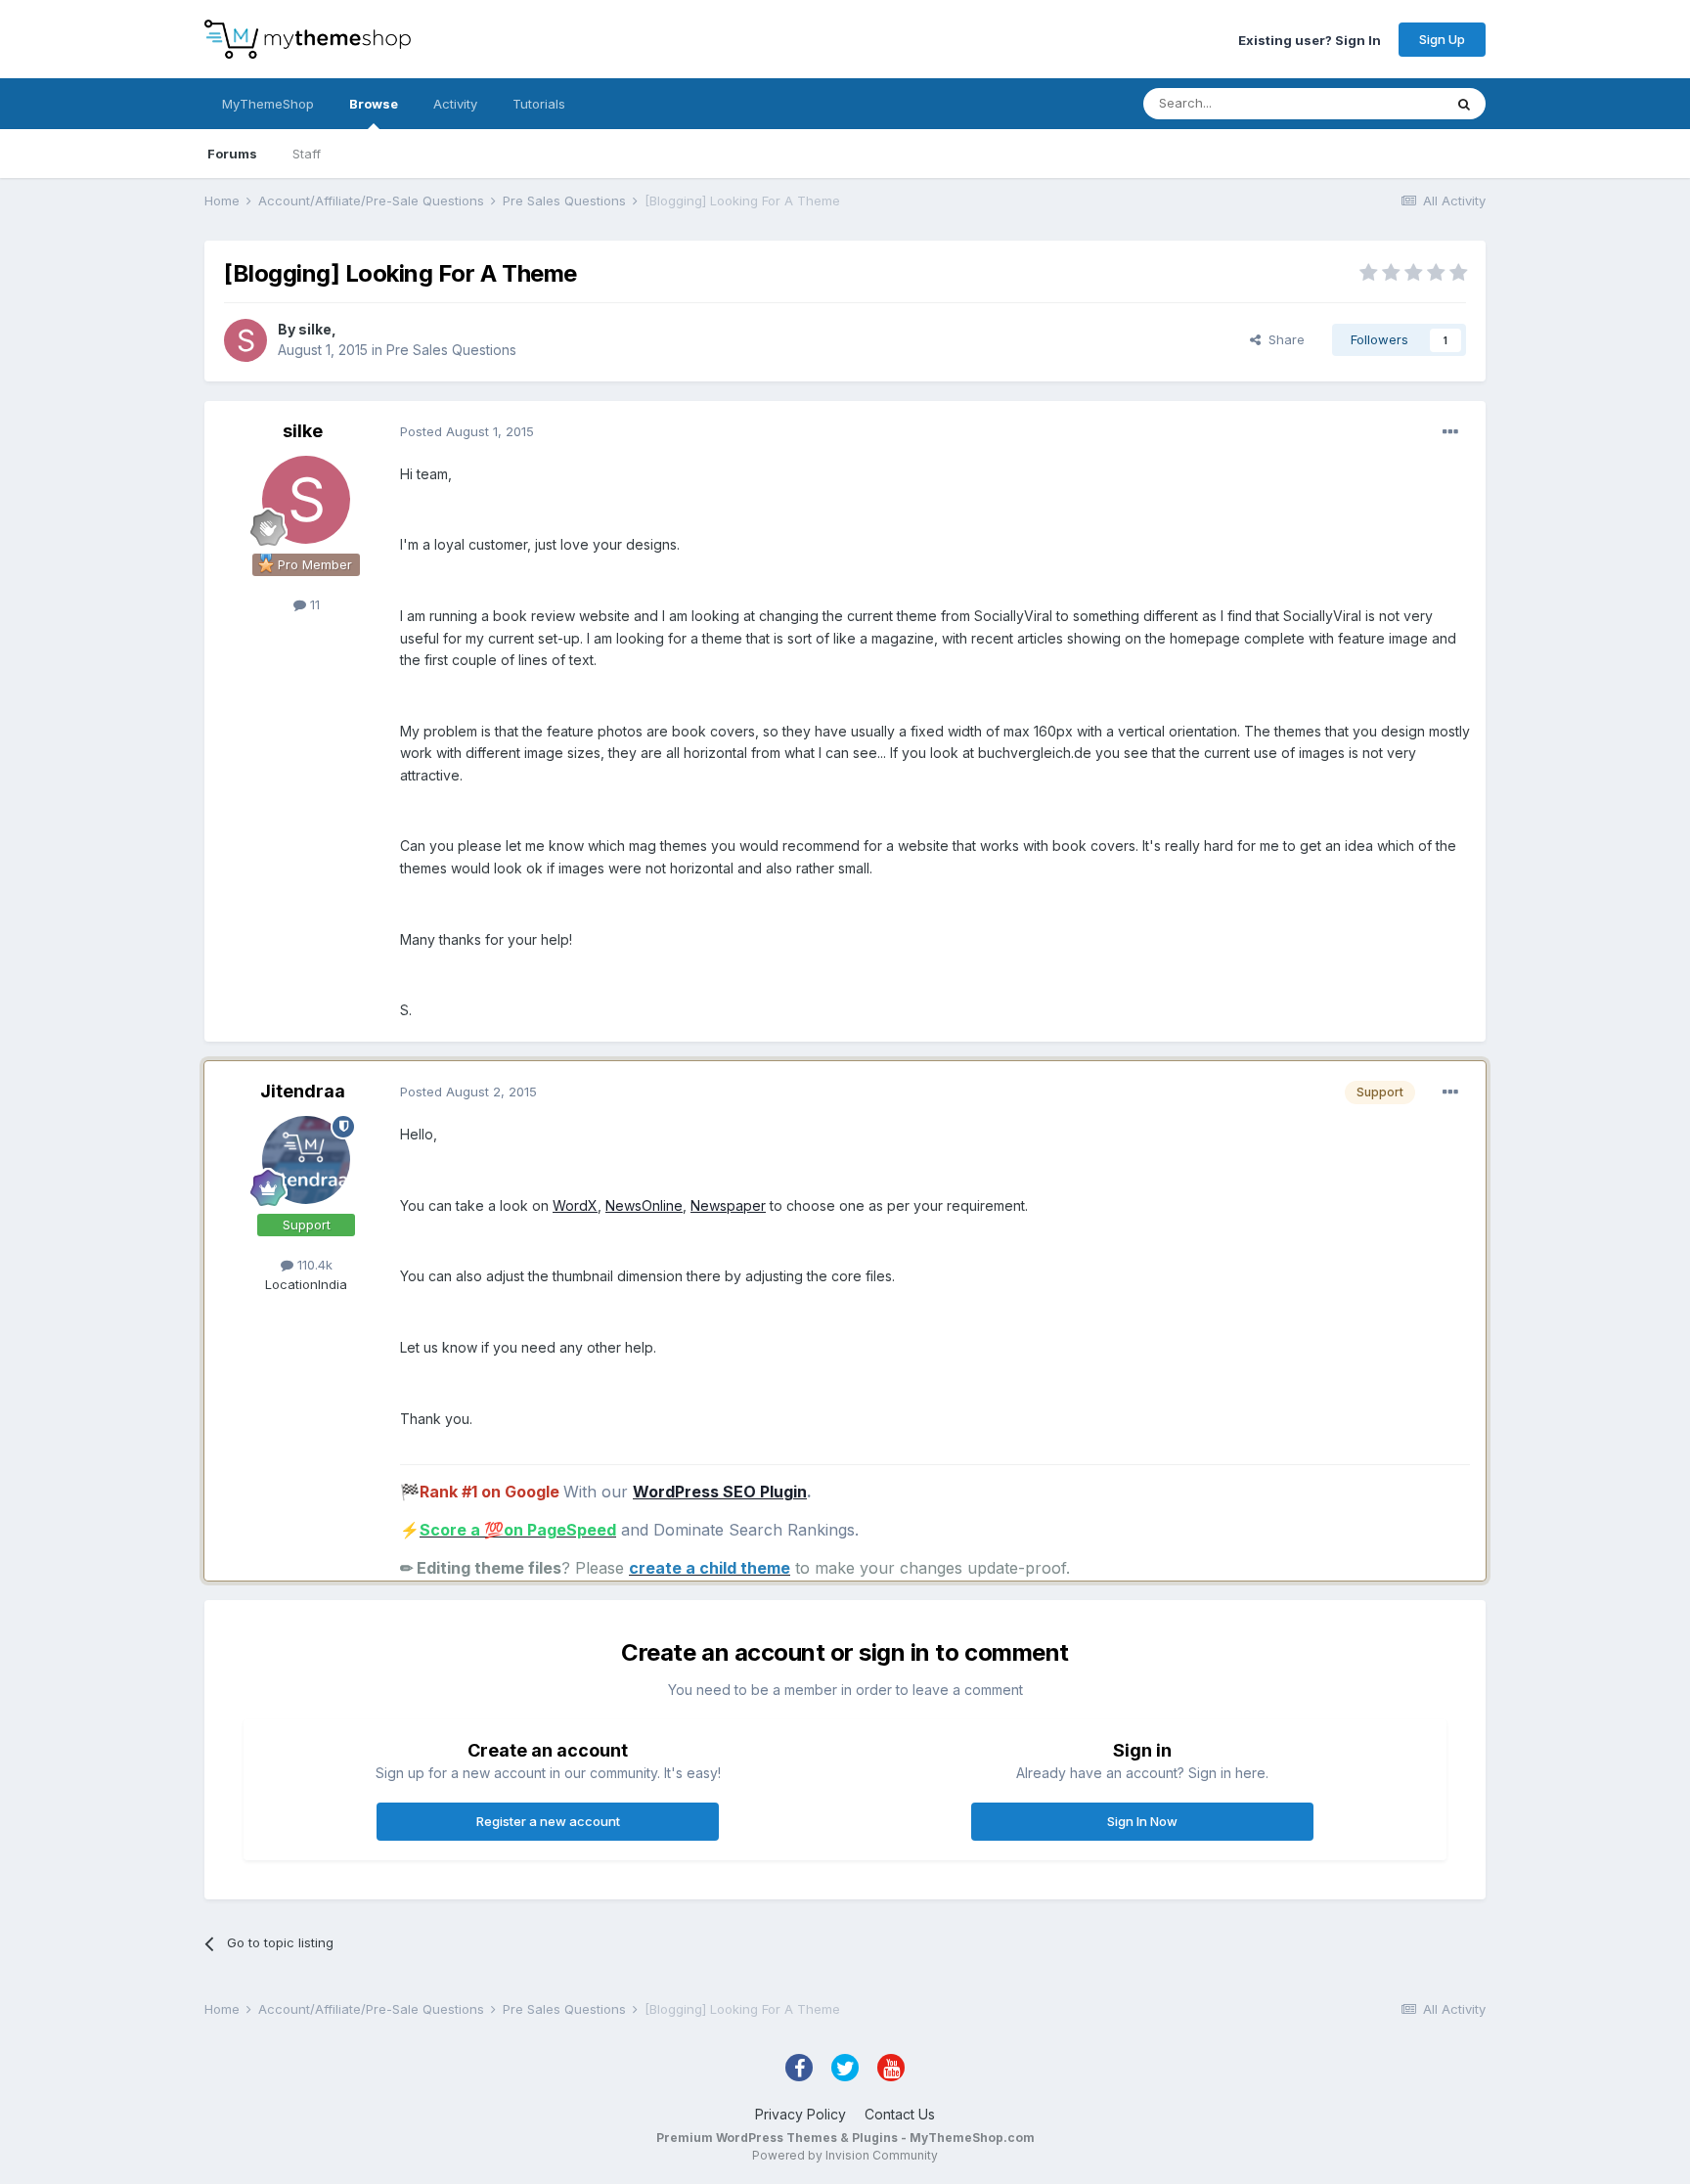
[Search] (1464, 104)
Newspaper (728, 1205)
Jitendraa (303, 1091)
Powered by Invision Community (845, 2155)
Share (1283, 339)
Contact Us (900, 2114)
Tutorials (539, 104)
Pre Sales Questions (451, 350)
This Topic (1385, 103)
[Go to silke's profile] (245, 340)
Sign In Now (1142, 1821)
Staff (307, 154)
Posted (467, 431)
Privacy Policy (801, 2114)
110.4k (313, 1265)
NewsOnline (644, 1205)
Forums (232, 154)
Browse (374, 104)
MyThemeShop (268, 104)
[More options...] (1450, 432)
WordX (575, 1205)
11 (313, 604)
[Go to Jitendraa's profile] (306, 1160)
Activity (455, 104)
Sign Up (1442, 39)
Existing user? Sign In (1310, 39)
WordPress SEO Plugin (720, 1492)
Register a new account (548, 1821)
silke (315, 329)
